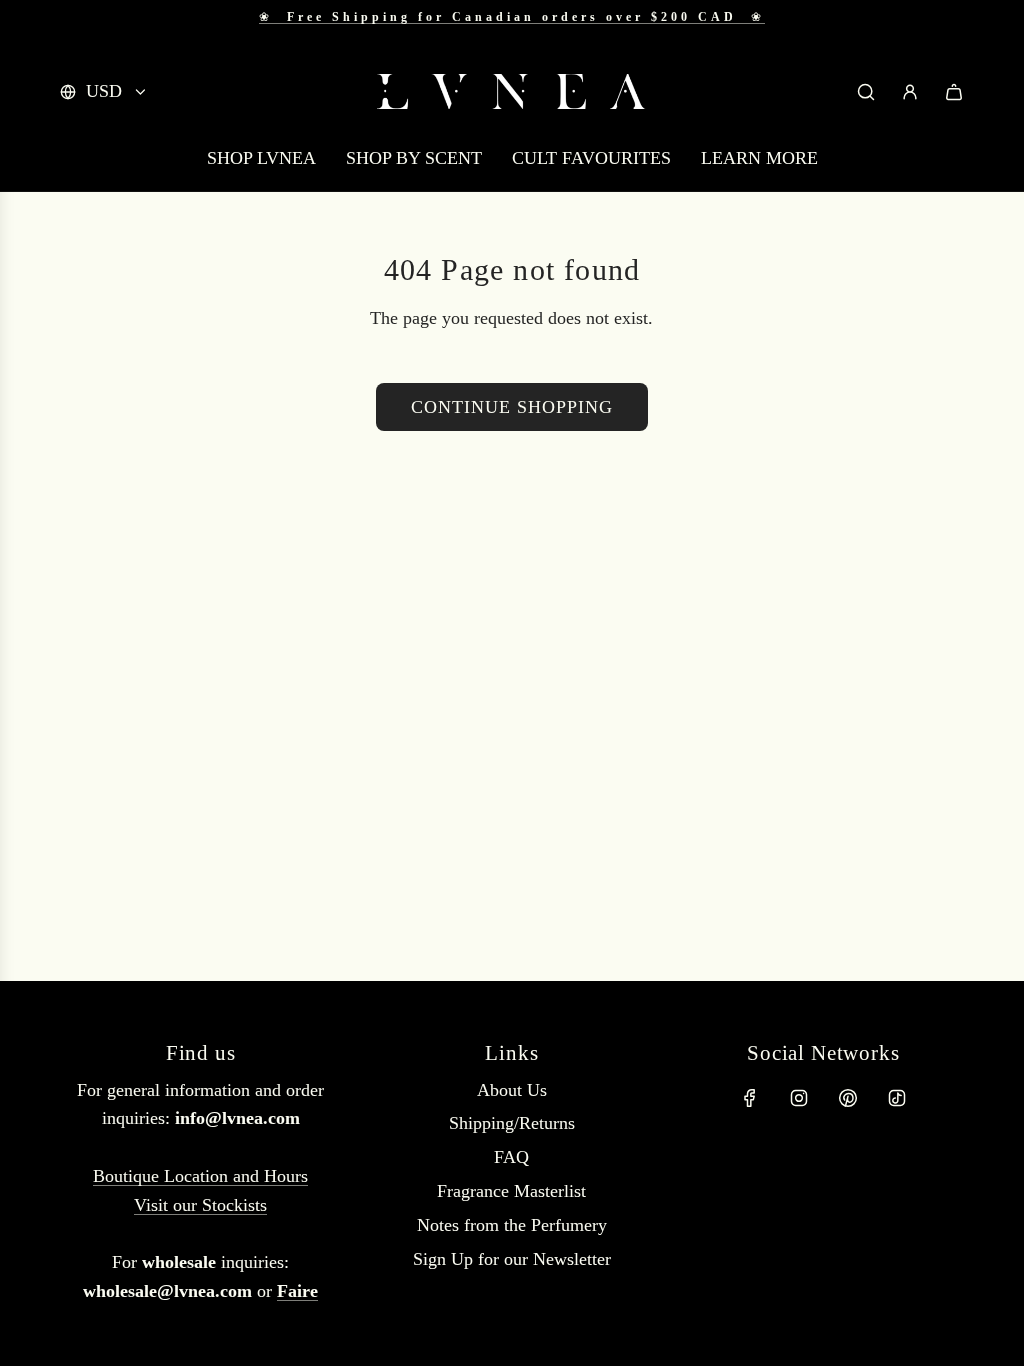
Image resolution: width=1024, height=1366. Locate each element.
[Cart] (954, 92)
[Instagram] (799, 1098)
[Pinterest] (848, 1098)
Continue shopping (512, 407)
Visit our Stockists (200, 1205)
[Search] (866, 92)
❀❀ (512, 17)
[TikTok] (897, 1098)
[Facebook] (750, 1098)
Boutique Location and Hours (200, 1176)
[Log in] (910, 92)
